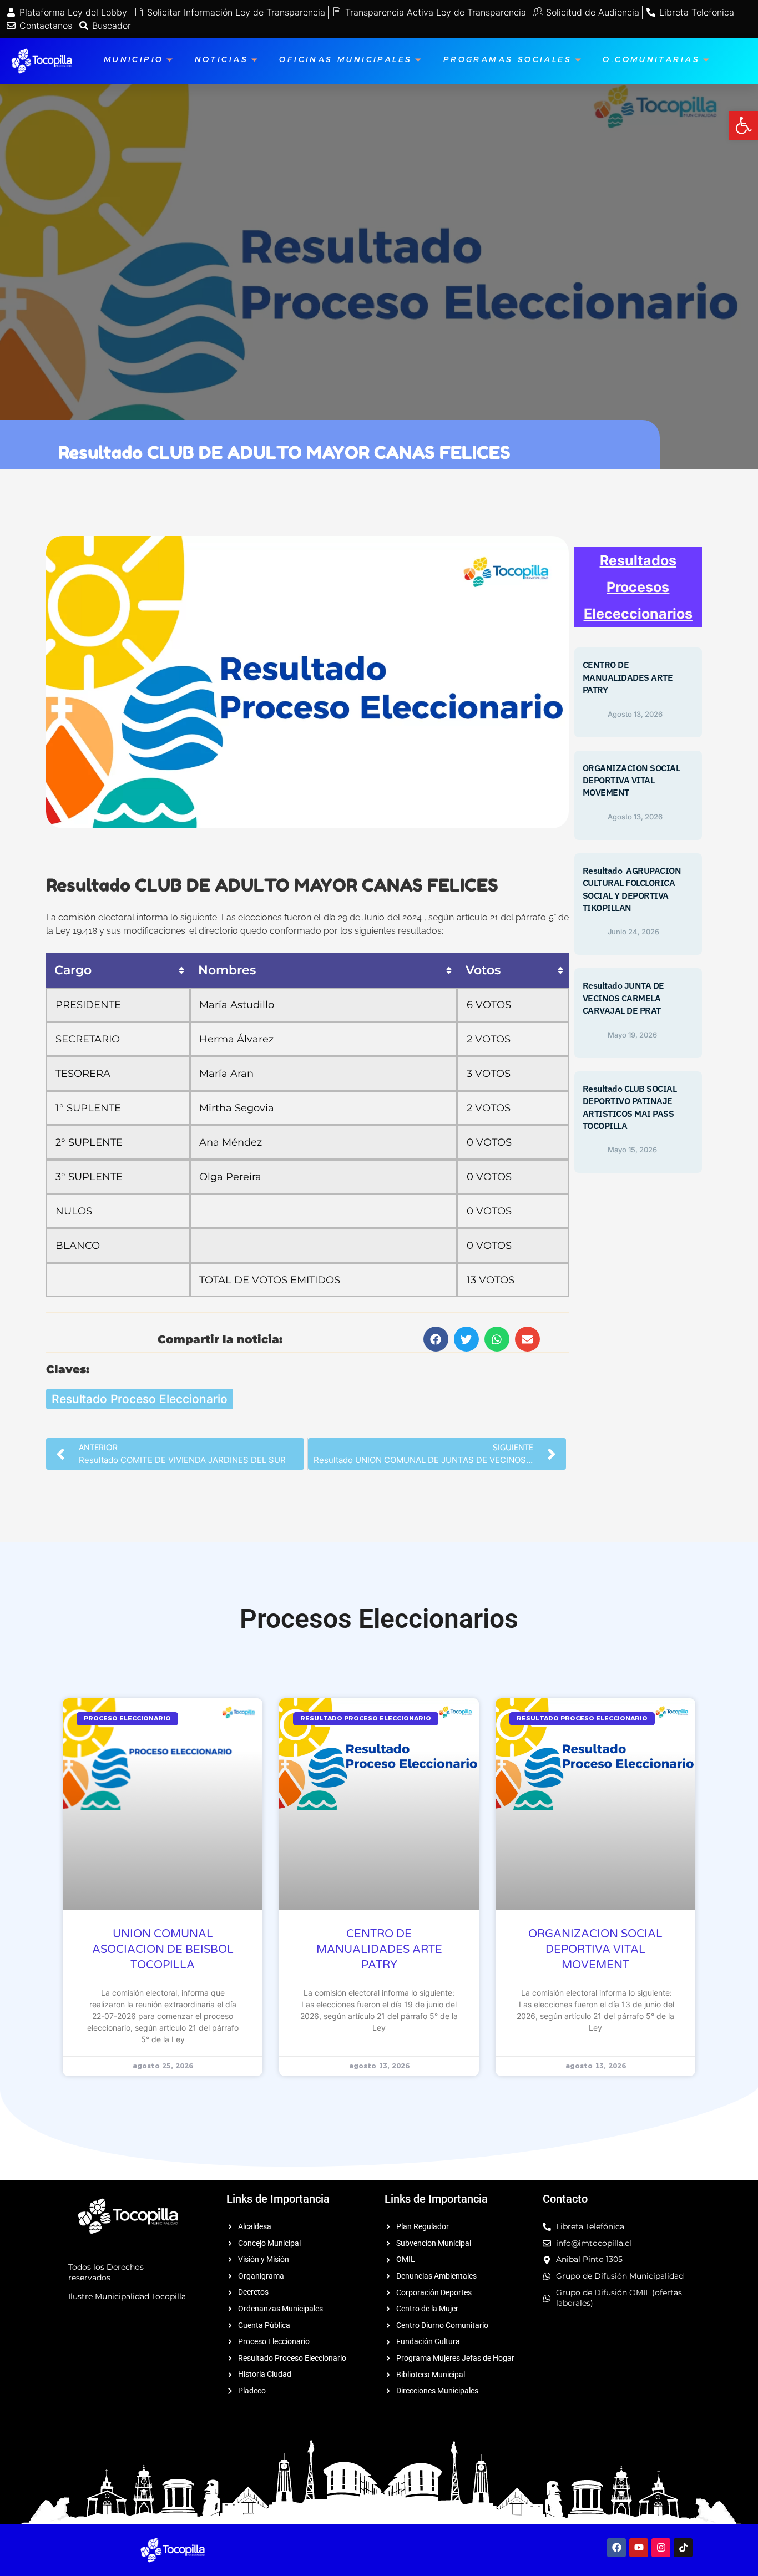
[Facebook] (616, 2548)
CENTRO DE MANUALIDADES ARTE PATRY (628, 677)
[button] (436, 1339)
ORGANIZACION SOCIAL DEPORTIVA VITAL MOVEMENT (631, 780)
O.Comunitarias (651, 61)
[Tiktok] (683, 2548)
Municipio (134, 61)
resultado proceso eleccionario (140, 1399)
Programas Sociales (507, 61)
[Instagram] (661, 2548)
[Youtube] (639, 2548)
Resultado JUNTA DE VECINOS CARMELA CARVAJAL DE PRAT (623, 998)
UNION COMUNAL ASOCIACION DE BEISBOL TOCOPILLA (163, 1950)
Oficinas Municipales (345, 61)
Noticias (221, 61)
